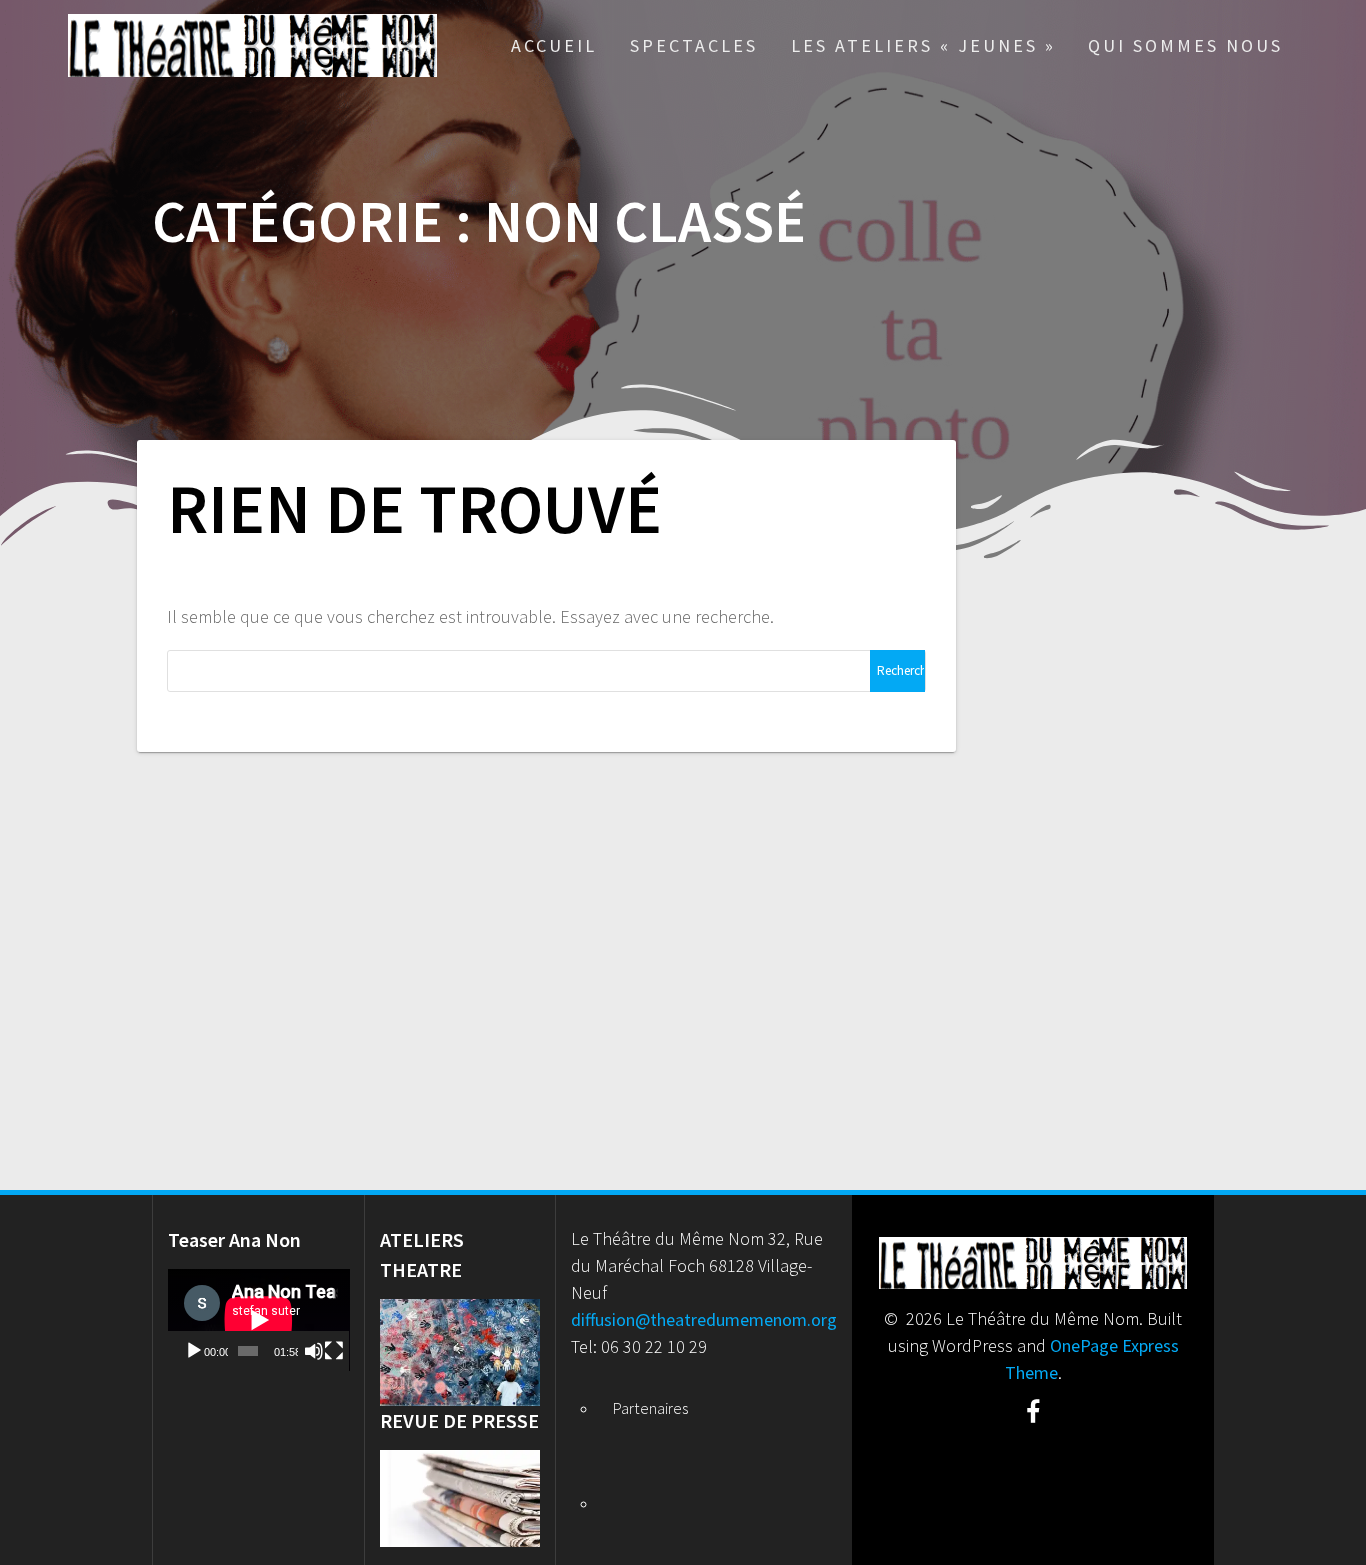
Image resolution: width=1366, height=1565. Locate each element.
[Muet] (314, 1351)
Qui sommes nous (1185, 45)
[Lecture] (194, 1351)
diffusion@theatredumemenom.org (704, 1319)
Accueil (554, 45)
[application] (259, 1320)
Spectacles (694, 45)
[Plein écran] (334, 1351)
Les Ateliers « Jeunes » (923, 45)
